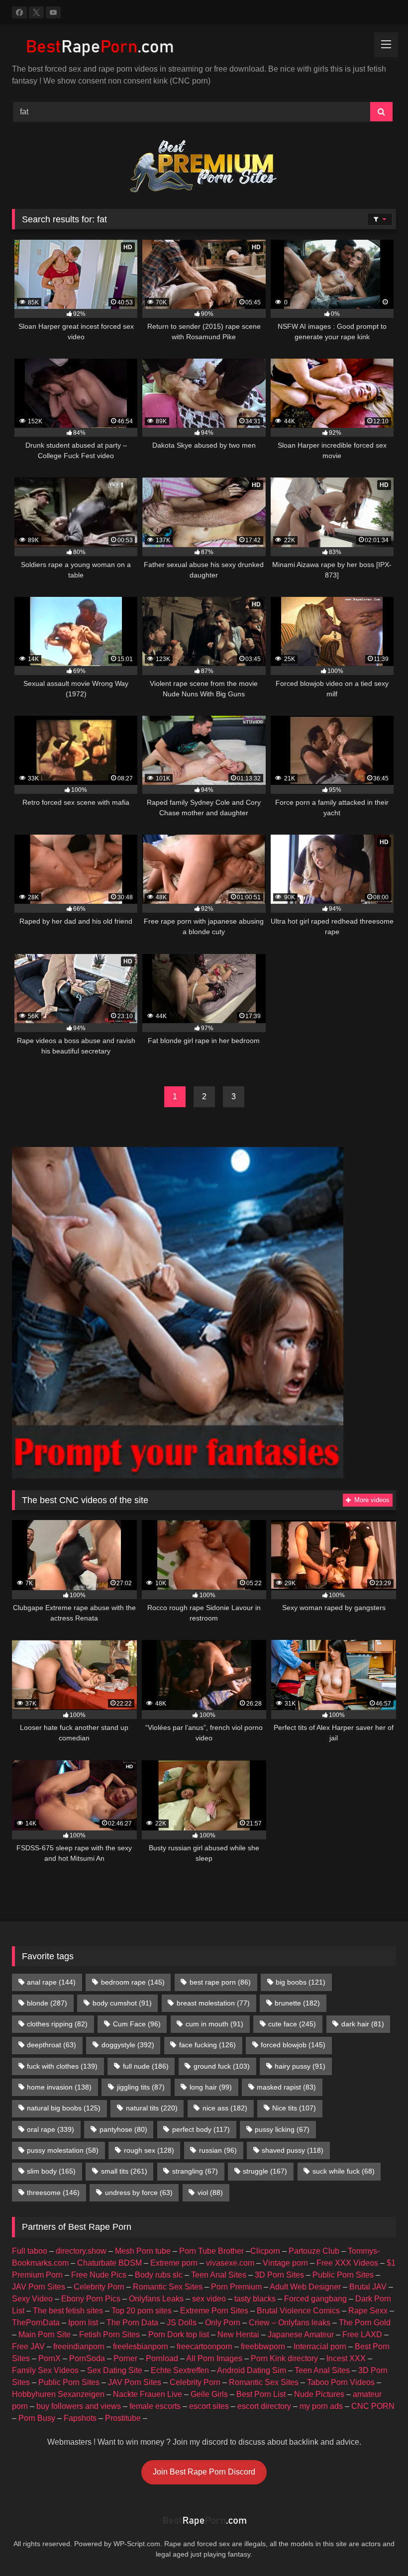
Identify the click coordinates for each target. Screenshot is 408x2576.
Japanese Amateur (301, 2335)
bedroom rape (133, 1982)
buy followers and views (79, 2406)
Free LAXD (362, 2335)
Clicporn (265, 2251)
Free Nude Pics (99, 2275)
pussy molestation (63, 2150)
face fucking (207, 2045)
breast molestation (213, 2003)
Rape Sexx (368, 2311)
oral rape (51, 2129)
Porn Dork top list (179, 2335)
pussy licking (282, 2129)
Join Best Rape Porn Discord (204, 2472)
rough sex (149, 2150)
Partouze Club (314, 2251)
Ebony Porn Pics (91, 2299)
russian (218, 2150)
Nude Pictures (319, 2394)
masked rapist (286, 2087)
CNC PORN (373, 2406)
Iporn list (83, 2323)
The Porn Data (132, 2323)
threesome (53, 2193)
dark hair (363, 2024)
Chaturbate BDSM (109, 2263)
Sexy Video (32, 2299)
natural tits (152, 2108)
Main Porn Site (45, 2335)
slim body (51, 2171)
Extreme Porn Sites (214, 2311)
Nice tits (294, 2108)
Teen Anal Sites (219, 2275)
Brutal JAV (368, 2287)
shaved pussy (293, 2150)
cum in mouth (214, 2024)
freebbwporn (263, 2346)
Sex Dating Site (115, 2370)
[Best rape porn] (204, 48)
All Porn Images (214, 2358)
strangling (195, 2171)
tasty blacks (255, 2299)
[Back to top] (377, 2546)
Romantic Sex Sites (168, 2287)
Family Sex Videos (45, 2370)
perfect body (201, 2129)
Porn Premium (236, 2287)
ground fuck (222, 2066)
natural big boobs (64, 2108)
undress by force (139, 2193)
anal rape (51, 1982)
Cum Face (137, 2024)
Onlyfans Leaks (156, 2299)
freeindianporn (79, 2346)
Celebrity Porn (99, 2287)
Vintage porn (285, 2263)
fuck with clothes (62, 2066)
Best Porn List (261, 2394)
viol (210, 2193)
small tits (124, 2171)
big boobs (301, 1982)
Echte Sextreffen (180, 2370)
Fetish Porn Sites (109, 2335)
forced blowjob (293, 2045)
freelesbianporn (141, 2346)
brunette (297, 2003)
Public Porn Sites (343, 2275)
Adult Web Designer (305, 2287)
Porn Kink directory (284, 2358)
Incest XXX (346, 2358)
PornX (50, 2358)
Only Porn (223, 2323)
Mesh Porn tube (143, 2251)
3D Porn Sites (279, 2275)
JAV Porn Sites (39, 2287)
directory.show (81, 2251)
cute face (292, 2024)
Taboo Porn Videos (341, 2382)
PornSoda (87, 2358)
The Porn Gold (365, 2323)
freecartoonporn (204, 2346)
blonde (47, 2003)
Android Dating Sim (252, 2370)
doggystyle (128, 2045)
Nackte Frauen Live (148, 2394)
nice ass (225, 2108)
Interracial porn (320, 2346)
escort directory (264, 2406)
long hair (211, 2087)
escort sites (209, 2406)
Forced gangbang (315, 2299)
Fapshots (80, 2418)
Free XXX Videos (347, 2263)
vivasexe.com (230, 2263)
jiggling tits (141, 2087)
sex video (209, 2299)
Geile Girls (209, 2394)
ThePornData (36, 2323)
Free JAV (28, 2346)
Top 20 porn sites (142, 2311)
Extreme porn (174, 2263)
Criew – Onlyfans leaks (290, 2323)
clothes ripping (57, 2024)
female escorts (155, 2406)
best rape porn (220, 1982)
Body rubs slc (159, 2275)
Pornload (162, 2358)
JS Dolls (182, 2323)
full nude (146, 2066)
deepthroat (51, 2045)
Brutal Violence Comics (298, 2311)
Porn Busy (37, 2418)
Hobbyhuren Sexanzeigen (58, 2394)
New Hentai (238, 2335)
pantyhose (123, 2129)
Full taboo (30, 2251)
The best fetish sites (68, 2311)
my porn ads (321, 2406)
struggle (265, 2171)
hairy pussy (300, 2066)
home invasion (59, 2087)
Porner (125, 2358)
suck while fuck (344, 2171)
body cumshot (122, 2003)
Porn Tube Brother (211, 2251)
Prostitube (123, 2418)
